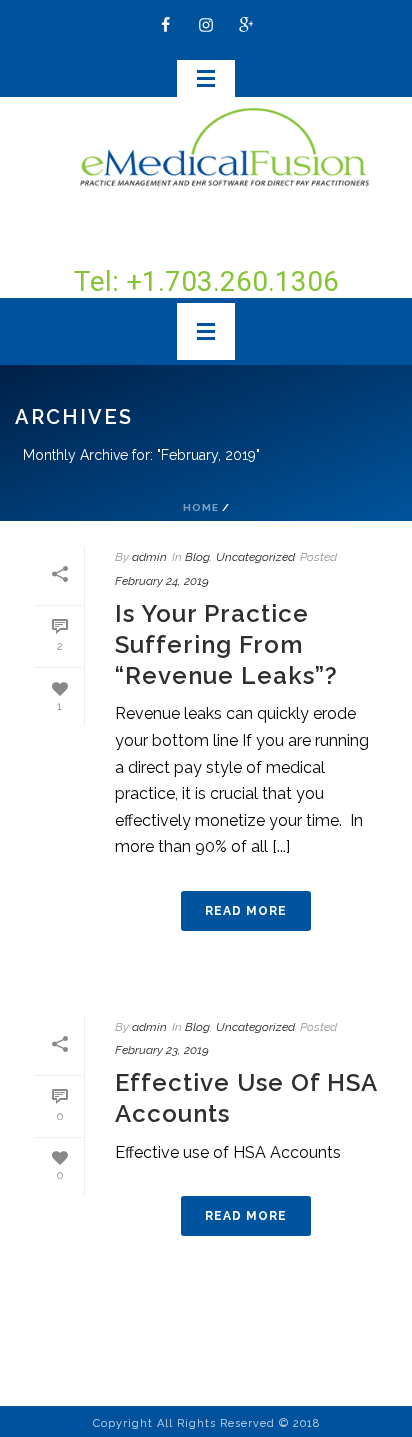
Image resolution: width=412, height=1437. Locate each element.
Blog (197, 557)
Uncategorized (255, 557)
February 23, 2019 (162, 1050)
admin (149, 557)
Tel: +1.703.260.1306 (206, 281)
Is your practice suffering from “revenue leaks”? (226, 644)
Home (201, 507)
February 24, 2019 (162, 581)
